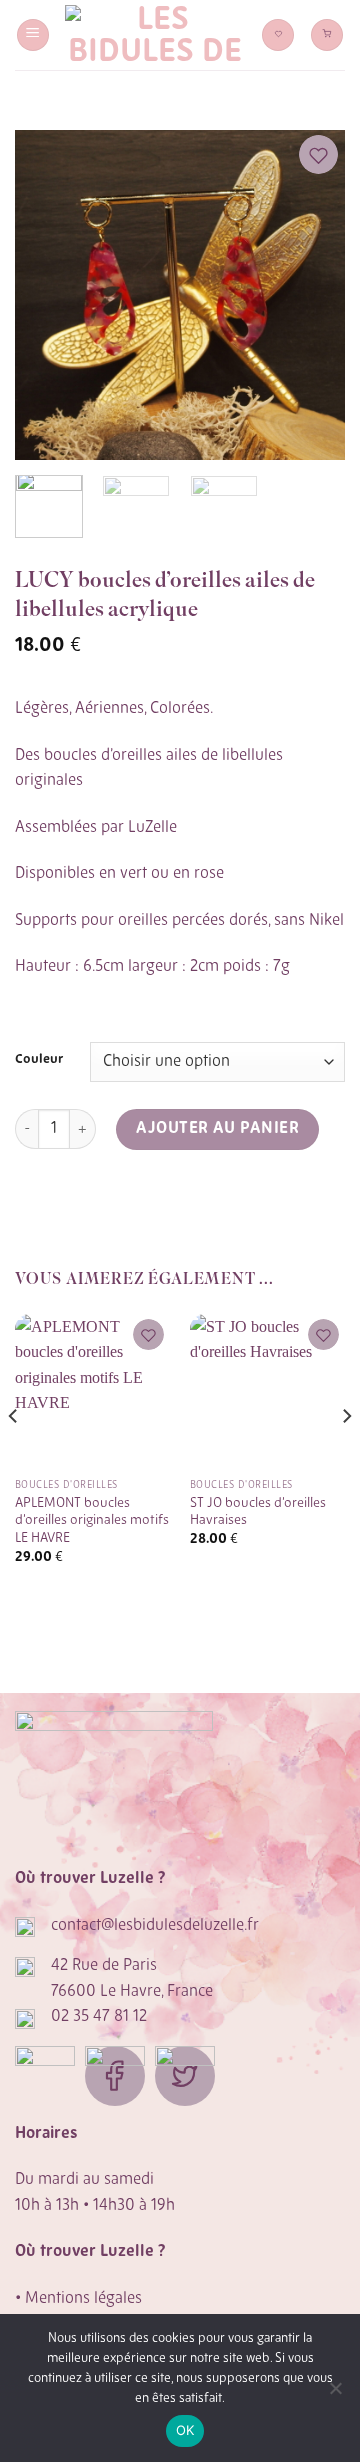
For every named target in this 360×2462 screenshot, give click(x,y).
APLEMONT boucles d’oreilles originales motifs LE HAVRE (92, 1521)
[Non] (335, 2394)
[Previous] (47, 295)
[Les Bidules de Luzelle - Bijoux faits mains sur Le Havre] (155, 35)
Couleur (39, 1059)
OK (185, 2430)
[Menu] (33, 35)
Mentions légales (83, 2299)
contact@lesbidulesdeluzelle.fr (155, 1926)
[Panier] (327, 35)
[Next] (313, 295)
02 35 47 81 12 (99, 2017)
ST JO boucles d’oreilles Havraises (258, 1512)
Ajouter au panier (217, 1129)
